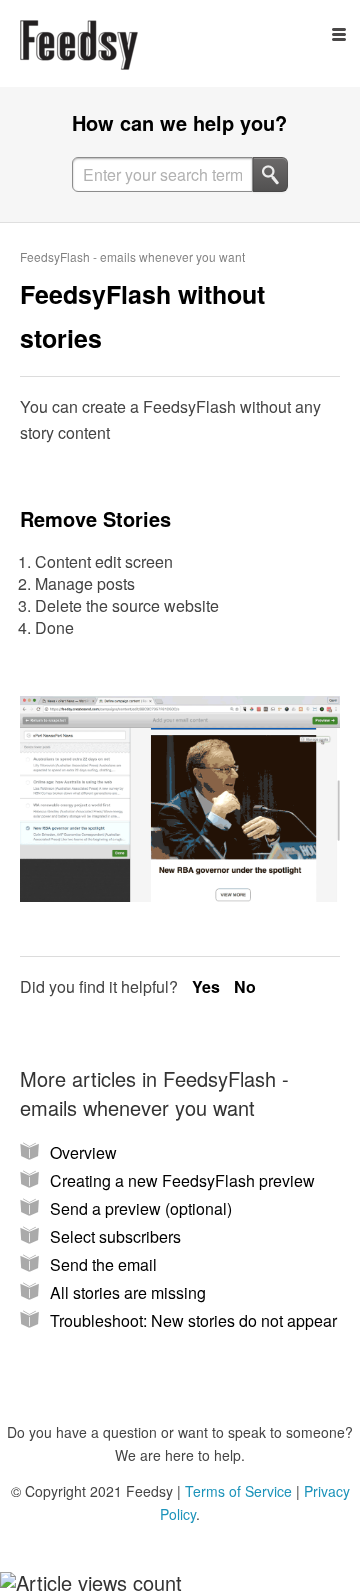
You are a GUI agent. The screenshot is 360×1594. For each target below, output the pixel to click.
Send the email (103, 1264)
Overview (83, 1152)
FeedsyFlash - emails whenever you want (132, 256)
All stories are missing (128, 1292)
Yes (208, 986)
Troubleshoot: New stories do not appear (193, 1320)
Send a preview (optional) (141, 1208)
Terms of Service (238, 1491)
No (245, 986)
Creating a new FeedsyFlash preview (182, 1180)
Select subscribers (115, 1236)
